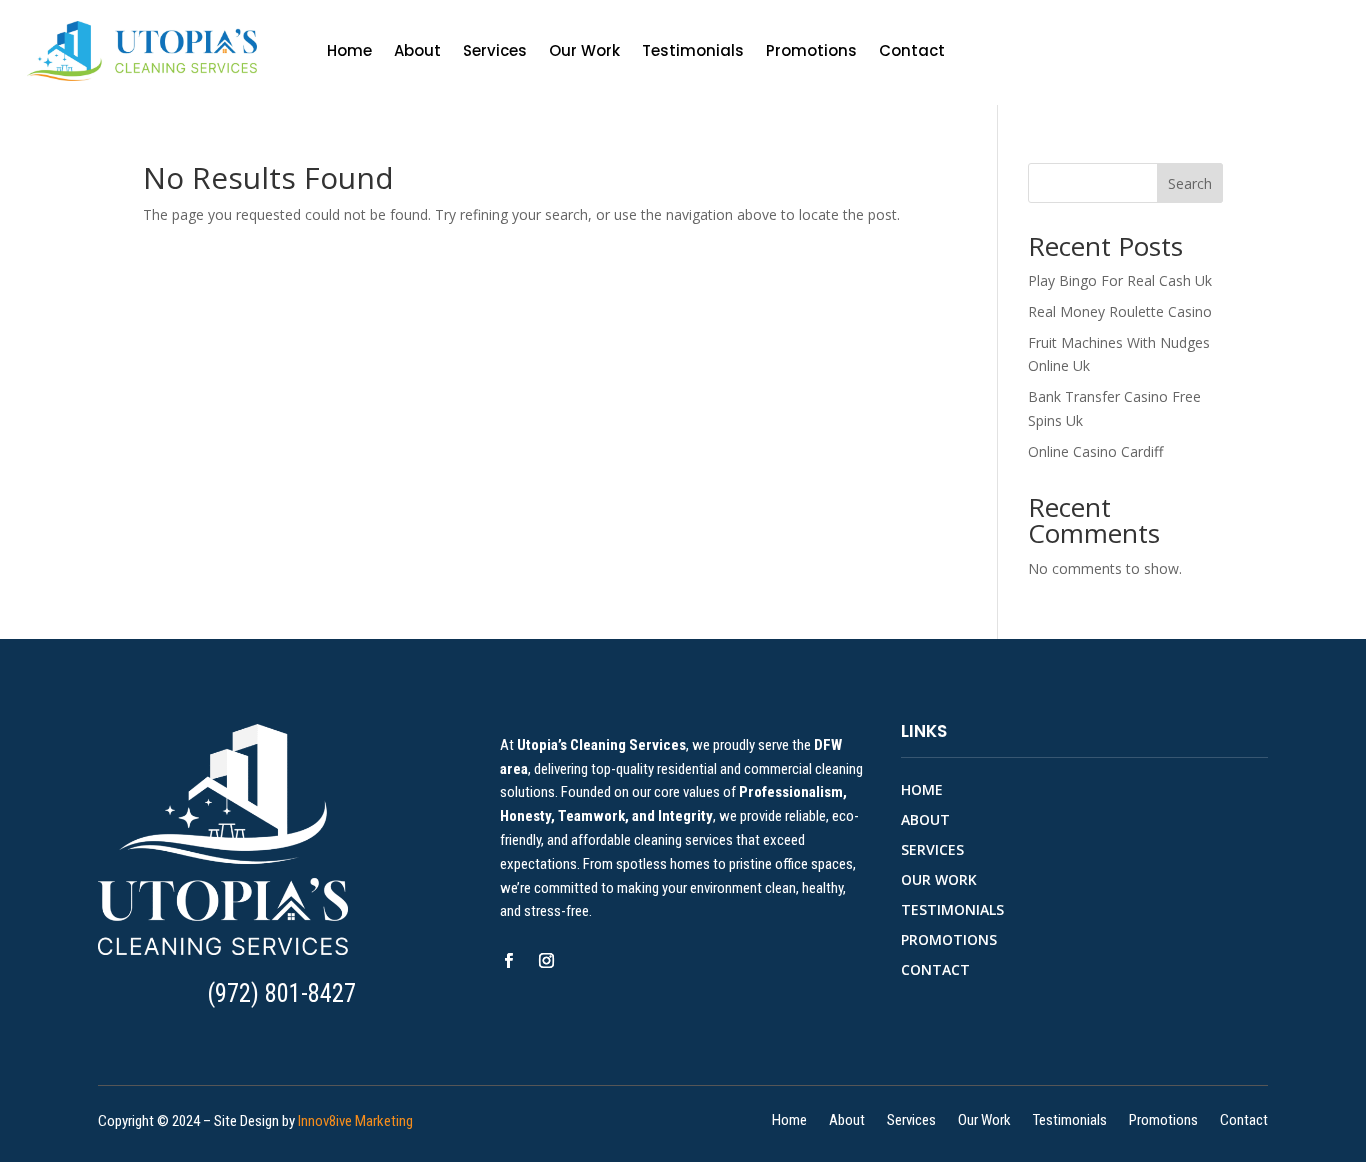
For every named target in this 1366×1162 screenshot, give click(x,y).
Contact (912, 50)
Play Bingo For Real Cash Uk (1120, 280)
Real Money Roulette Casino (1120, 311)
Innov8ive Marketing (355, 1121)
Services (495, 50)
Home (349, 50)
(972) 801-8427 (281, 993)
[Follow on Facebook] (509, 961)
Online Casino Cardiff (1095, 451)
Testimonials (693, 50)
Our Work (584, 50)
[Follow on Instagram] (547, 961)
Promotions (811, 50)
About (417, 50)
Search (1190, 183)
